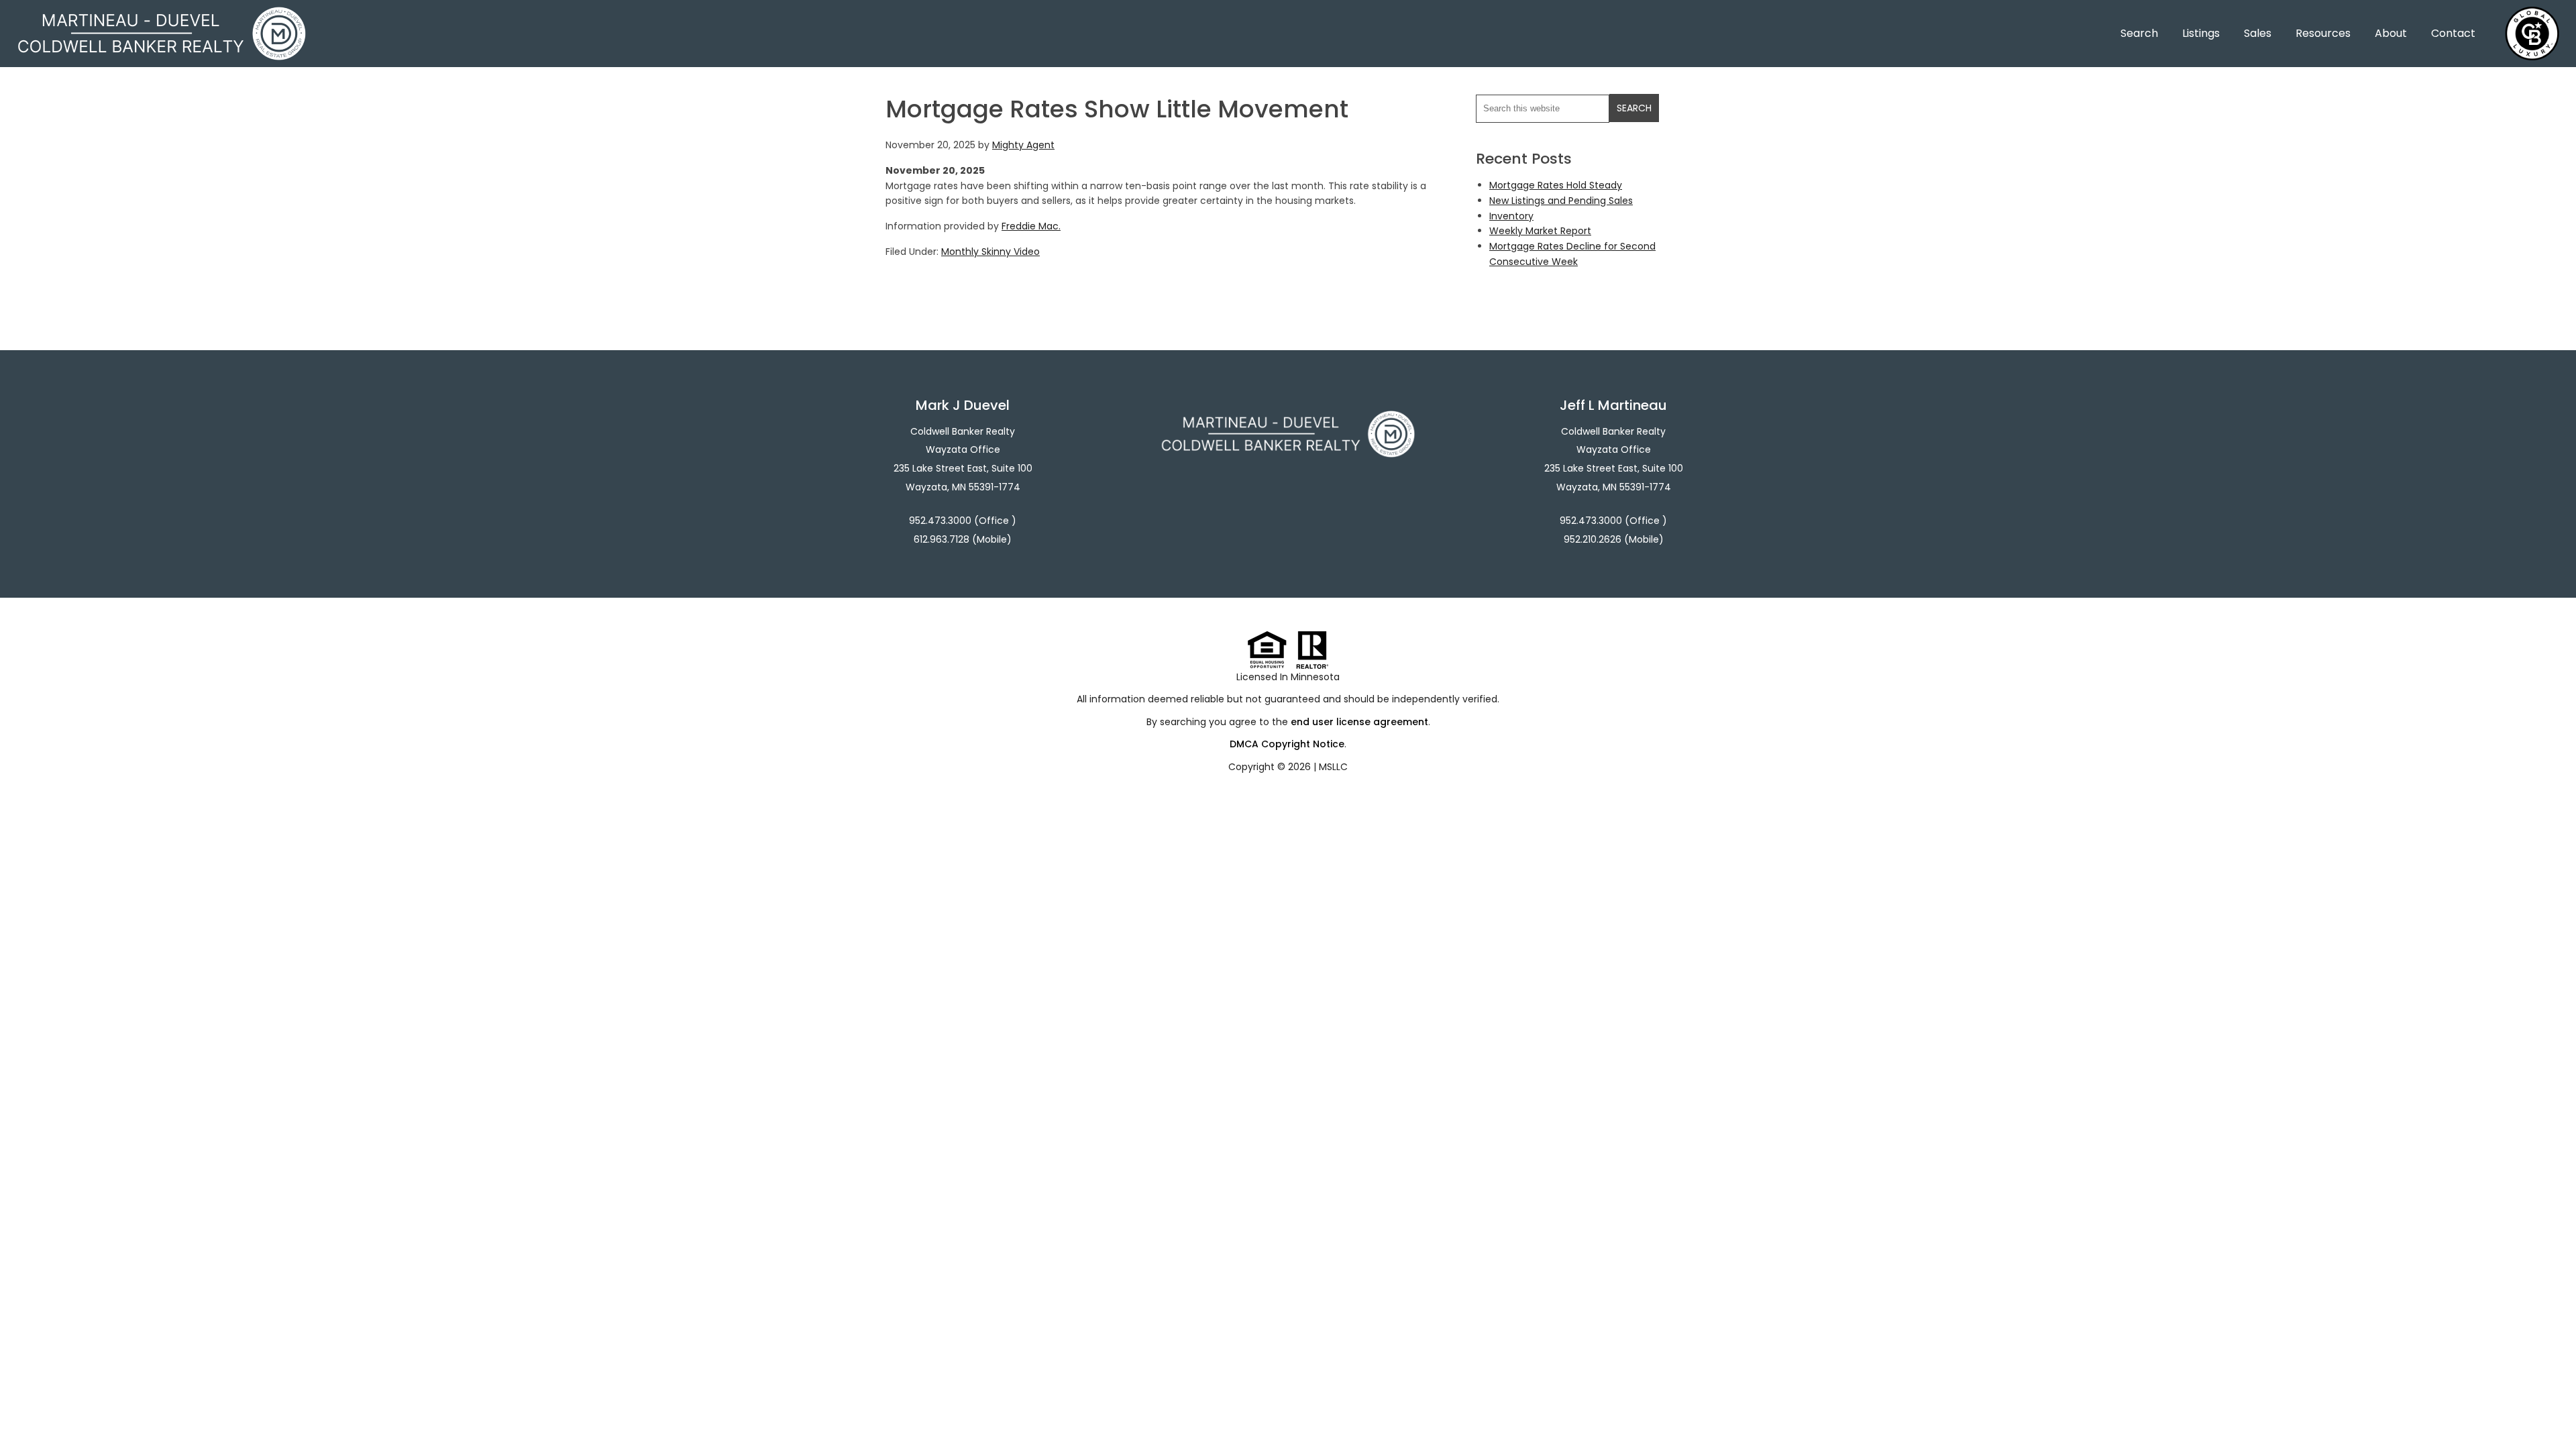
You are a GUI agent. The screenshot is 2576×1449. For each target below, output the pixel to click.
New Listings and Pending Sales (1561, 201)
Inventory (1511, 216)
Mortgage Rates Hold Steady (1556, 185)
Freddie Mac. (1031, 226)
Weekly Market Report (1540, 231)
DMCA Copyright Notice (1287, 744)
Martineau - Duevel (162, 15)
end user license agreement (1359, 722)
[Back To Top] (2552, 1411)
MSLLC (1333, 767)
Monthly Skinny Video (990, 252)
